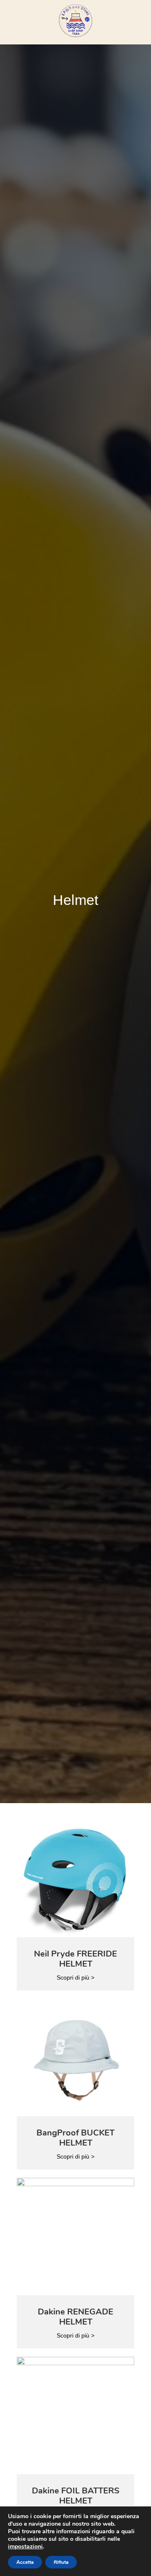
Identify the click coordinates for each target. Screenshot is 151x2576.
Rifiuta (61, 2562)
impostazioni (25, 2547)
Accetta (25, 2562)
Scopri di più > (75, 1977)
